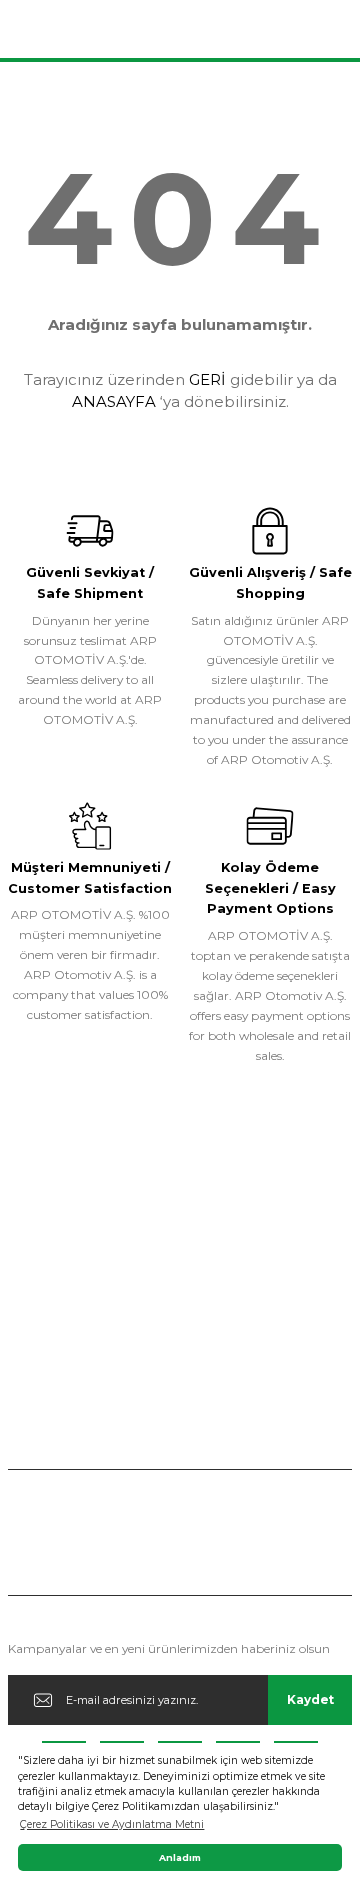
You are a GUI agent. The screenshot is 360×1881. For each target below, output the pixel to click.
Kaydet (310, 1699)
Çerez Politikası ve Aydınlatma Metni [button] (112, 1824)
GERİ (207, 379)
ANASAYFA (114, 401)
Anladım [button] (180, 1857)
